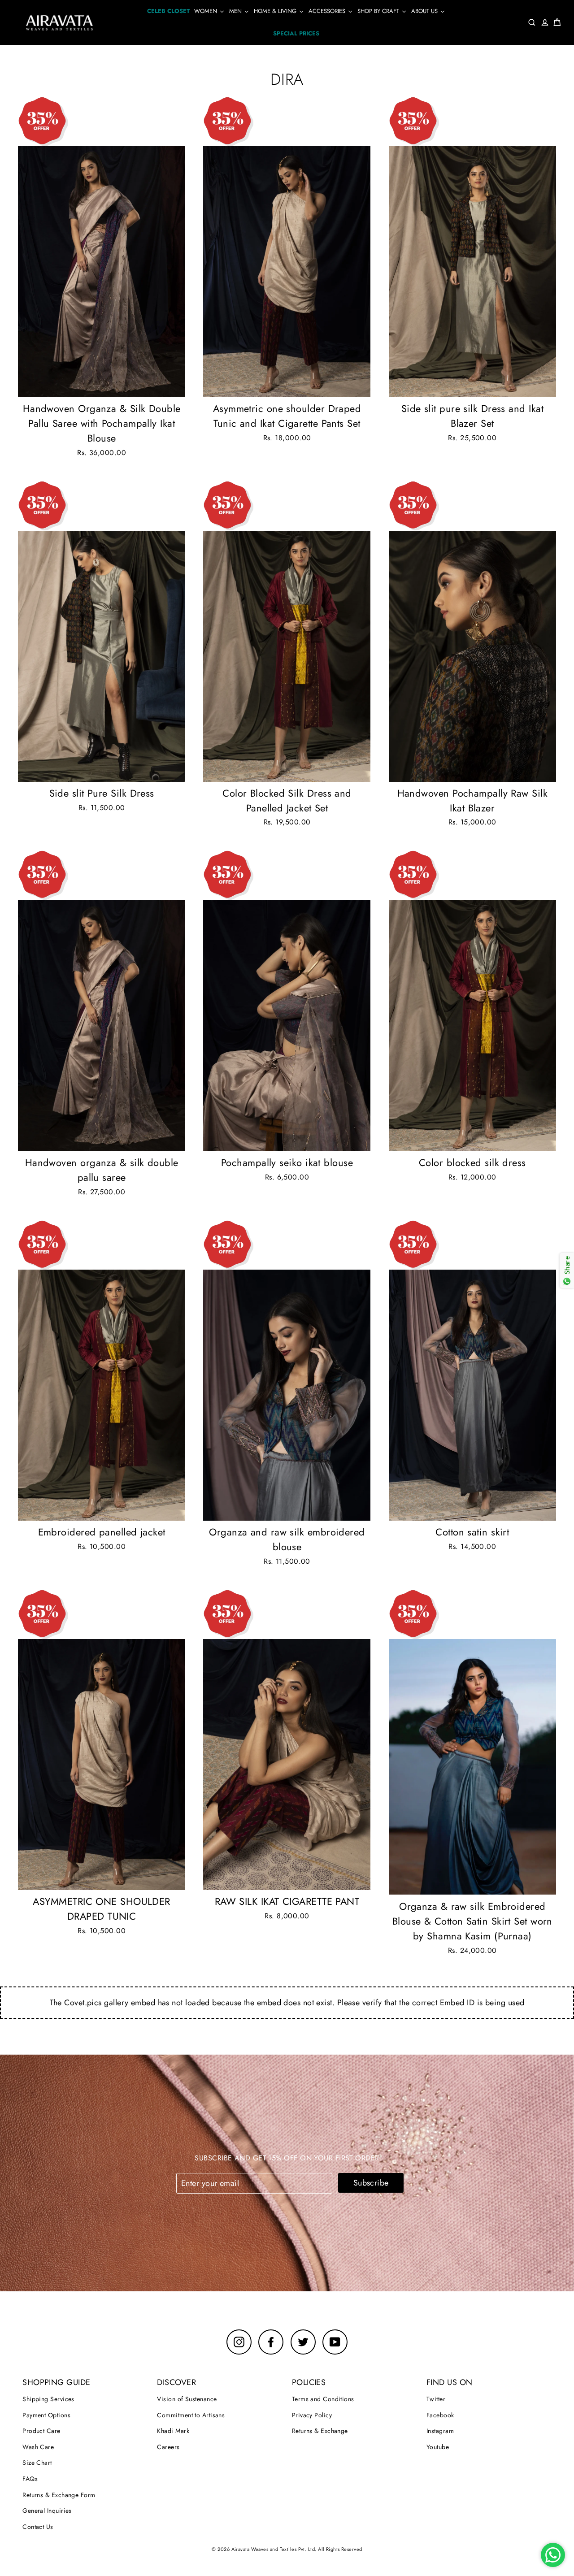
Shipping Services (48, 2399)
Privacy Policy (312, 2415)
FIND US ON (450, 2382)
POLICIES (309, 2382)
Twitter (436, 2399)
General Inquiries (47, 2511)
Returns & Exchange (320, 2431)
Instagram (440, 2431)
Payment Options (46, 2415)
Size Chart (37, 2463)
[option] (102, 272)
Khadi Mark (173, 2431)
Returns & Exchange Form (59, 2495)
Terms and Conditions (323, 2399)
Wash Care (38, 2447)
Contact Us (38, 2527)
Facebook (440, 2415)
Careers (168, 2447)
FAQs (30, 2479)
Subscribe (371, 2183)
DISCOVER (176, 2382)
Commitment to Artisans (191, 2415)
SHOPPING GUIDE (56, 2382)
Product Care (41, 2431)
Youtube (438, 2447)
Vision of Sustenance (187, 2399)
